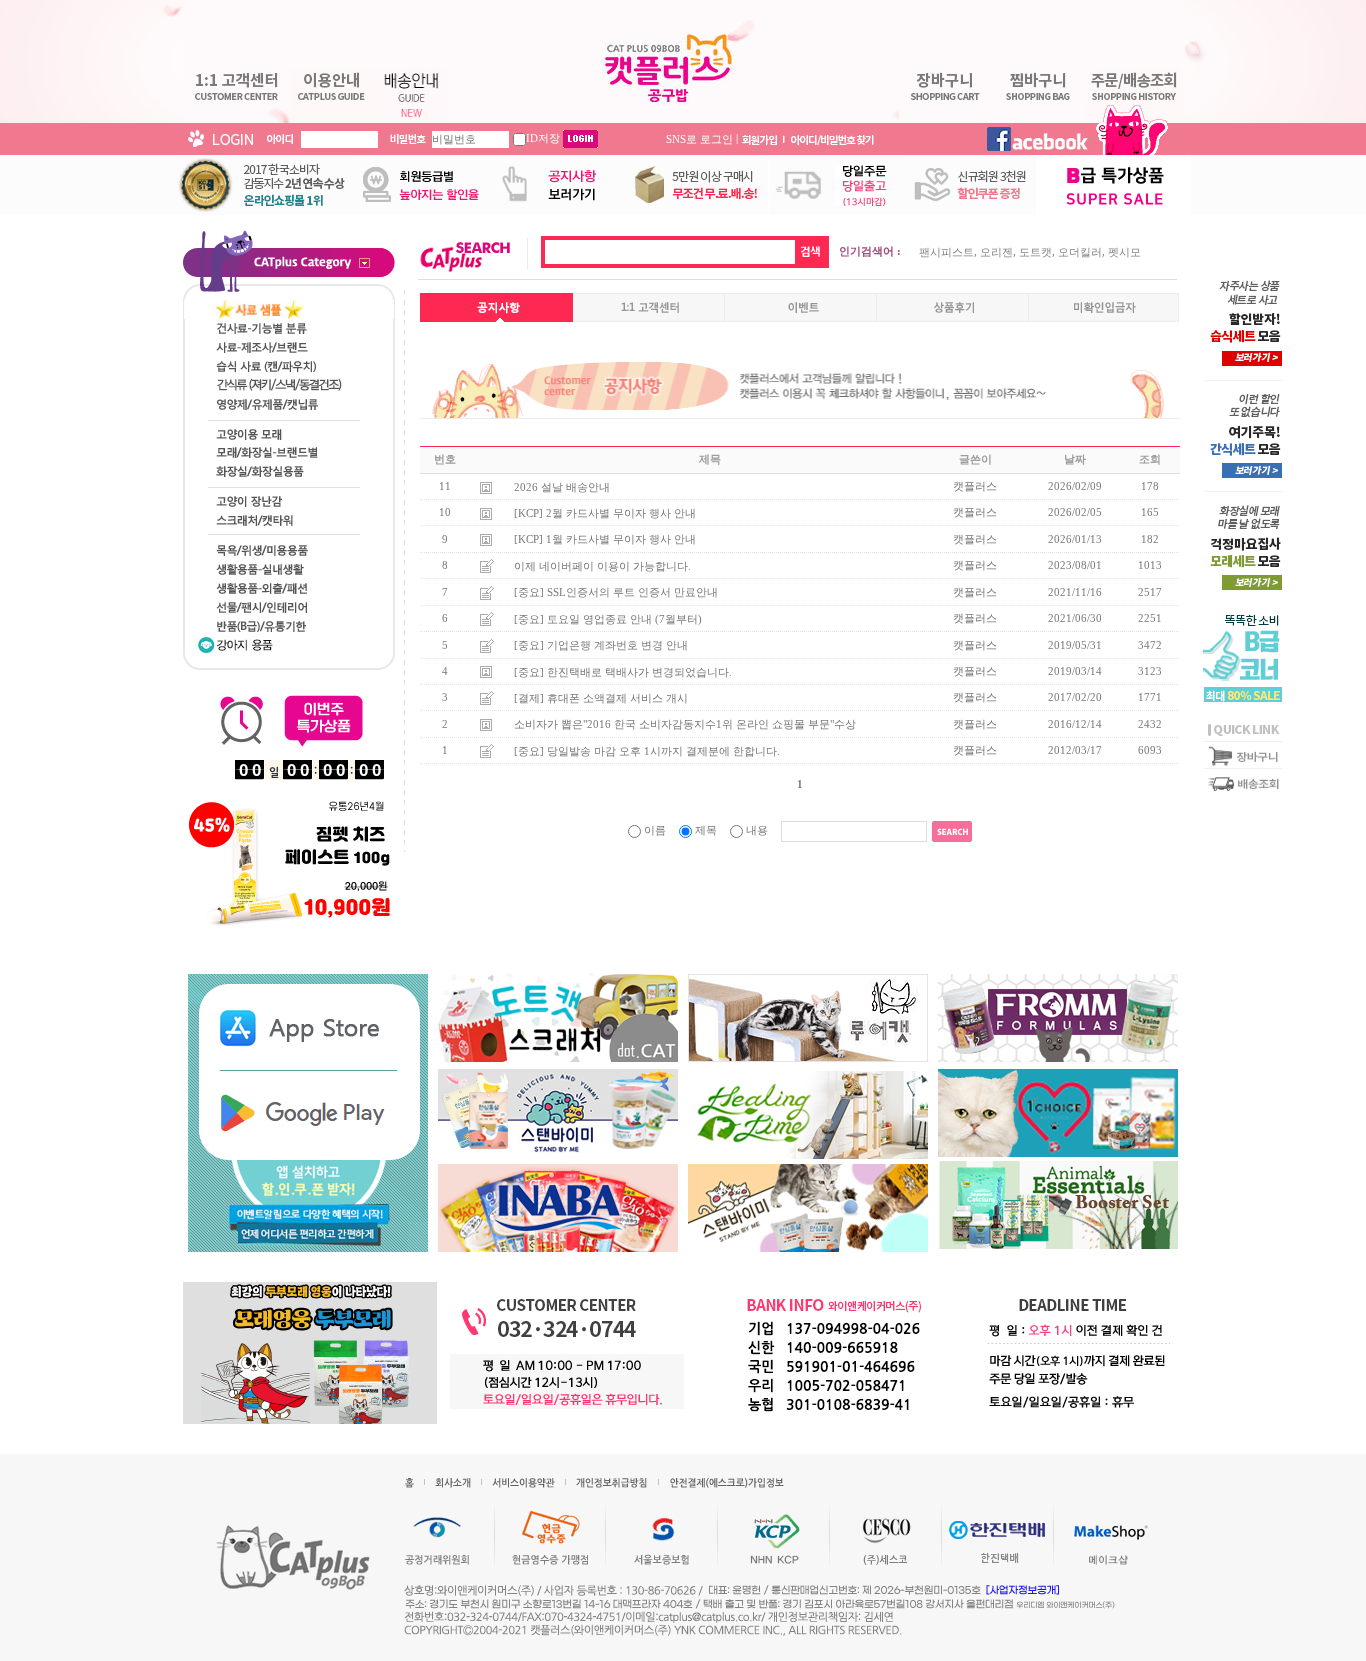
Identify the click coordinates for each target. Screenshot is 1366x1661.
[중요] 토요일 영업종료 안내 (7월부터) (608, 618)
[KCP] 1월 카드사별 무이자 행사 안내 (605, 539)
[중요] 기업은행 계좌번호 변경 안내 (601, 645)
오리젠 (996, 252)
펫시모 (1124, 252)
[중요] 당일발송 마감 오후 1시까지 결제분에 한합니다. (647, 750)
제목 (706, 830)
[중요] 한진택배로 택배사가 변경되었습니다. (623, 671)
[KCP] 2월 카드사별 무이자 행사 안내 (605, 513)
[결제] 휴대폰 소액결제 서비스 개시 (601, 698)
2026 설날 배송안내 (562, 486)
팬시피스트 (946, 252)
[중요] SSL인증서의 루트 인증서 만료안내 (616, 592)
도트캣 (1035, 252)
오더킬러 (1080, 252)
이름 (655, 830)
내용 (757, 830)
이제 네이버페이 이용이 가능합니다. (602, 565)
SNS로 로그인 (699, 138)
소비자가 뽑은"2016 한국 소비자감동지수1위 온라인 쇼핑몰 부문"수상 (685, 724)
